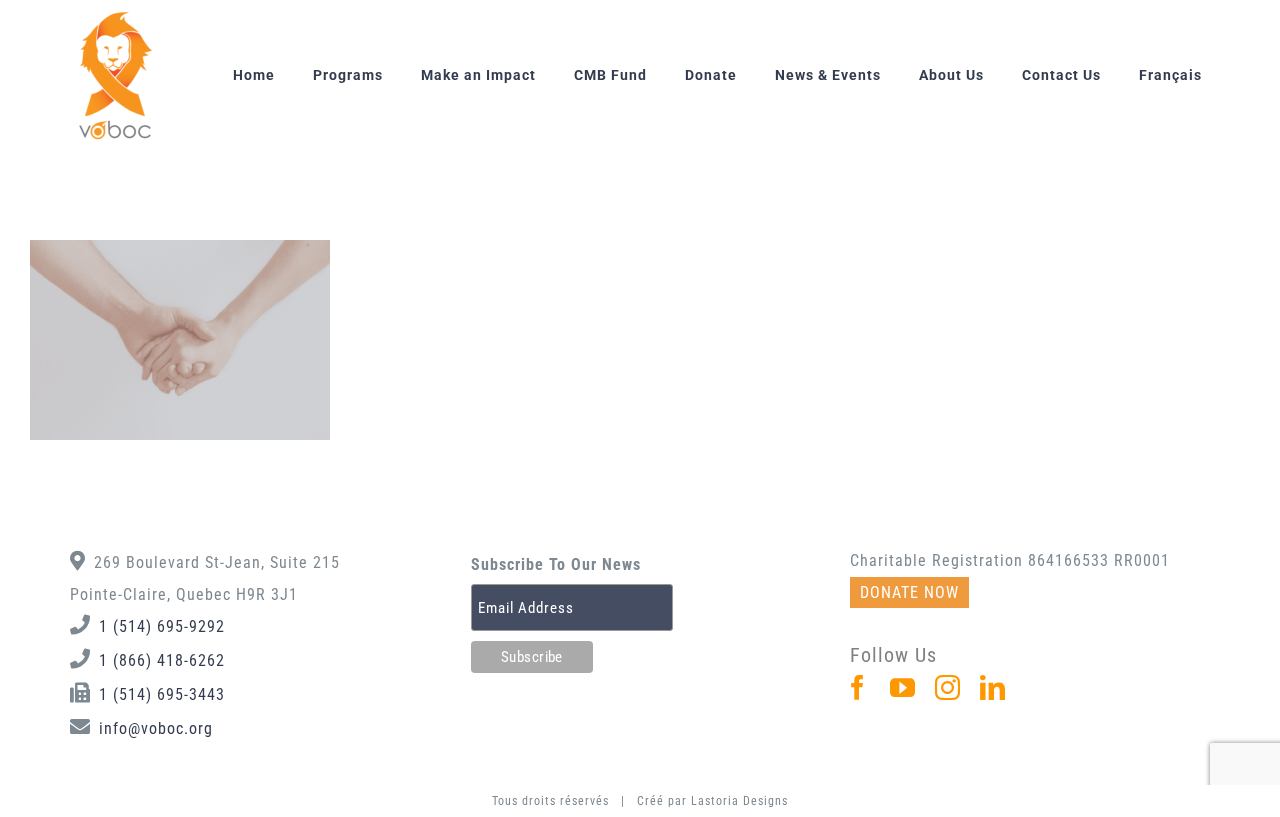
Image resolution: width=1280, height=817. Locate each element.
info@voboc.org (156, 728)
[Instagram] (948, 687)
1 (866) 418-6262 (162, 660)
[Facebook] (858, 687)
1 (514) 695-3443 (162, 694)
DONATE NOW (909, 592)
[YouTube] (903, 687)
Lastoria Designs (739, 801)
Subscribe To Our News (556, 564)
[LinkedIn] (993, 687)
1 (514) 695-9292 (162, 626)
